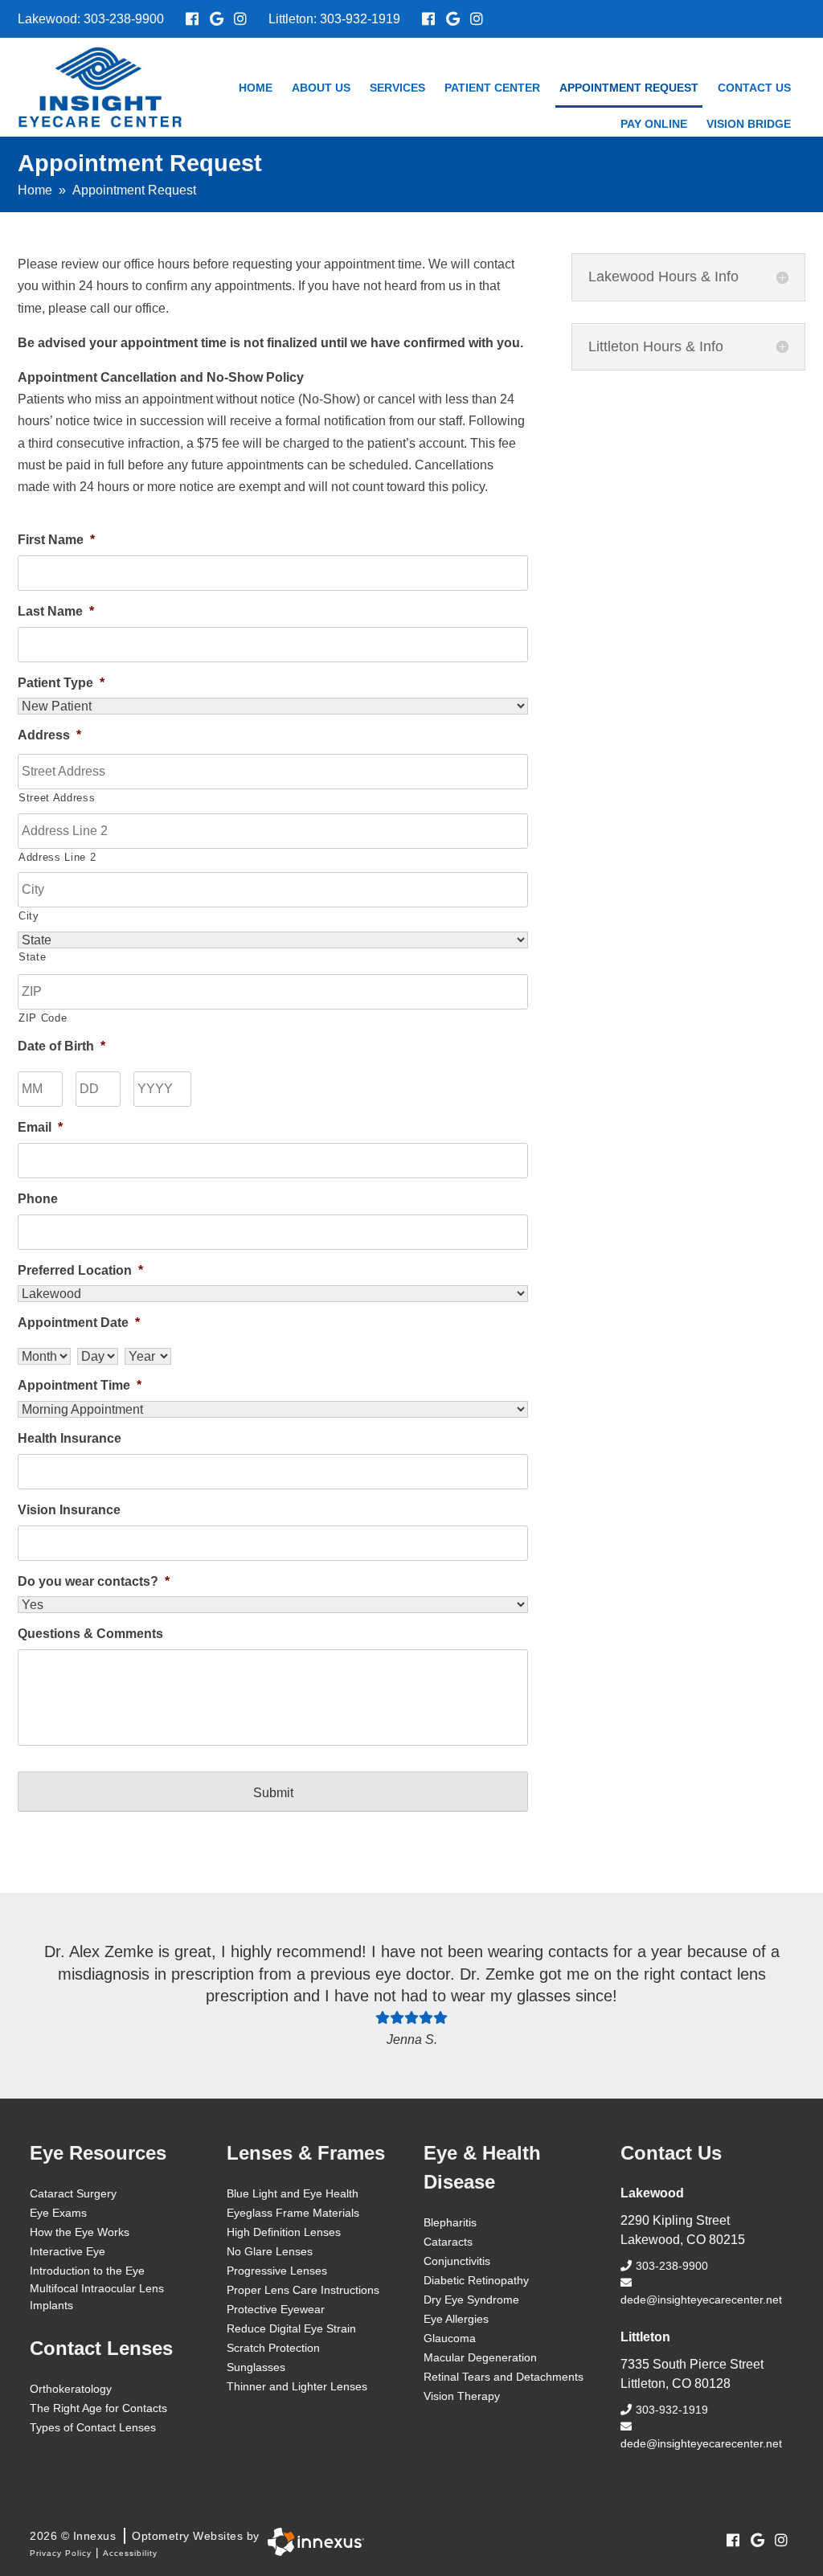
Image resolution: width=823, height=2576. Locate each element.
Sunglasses (256, 2367)
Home (256, 88)
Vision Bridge (749, 124)
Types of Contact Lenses (93, 2427)
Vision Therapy (462, 2396)
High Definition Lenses (284, 2232)
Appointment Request (629, 88)
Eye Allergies (456, 2319)
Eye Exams (58, 2213)
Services (397, 88)
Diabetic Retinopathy (476, 2280)
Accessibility (130, 2553)
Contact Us (754, 88)
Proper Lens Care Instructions (303, 2290)
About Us (321, 88)
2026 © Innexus (145, 2536)
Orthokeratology (71, 2389)
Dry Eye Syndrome (471, 2300)
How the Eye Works (80, 2232)
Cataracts (448, 2242)
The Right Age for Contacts (98, 2408)
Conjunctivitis (457, 2261)
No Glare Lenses (270, 2251)
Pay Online (654, 124)
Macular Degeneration (480, 2357)
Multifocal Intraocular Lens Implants (97, 2297)
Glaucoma (450, 2338)
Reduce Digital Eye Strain (291, 2328)
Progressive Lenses (277, 2271)
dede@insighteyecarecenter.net (701, 2300)
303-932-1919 (360, 19)
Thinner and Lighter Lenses (297, 2386)
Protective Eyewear (276, 2309)
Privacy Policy (61, 2553)
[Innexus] (312, 2542)
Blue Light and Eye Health (293, 2193)
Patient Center (492, 88)
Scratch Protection (273, 2348)
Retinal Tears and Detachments (504, 2377)
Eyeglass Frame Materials (293, 2213)
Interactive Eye (68, 2251)
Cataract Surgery (73, 2193)
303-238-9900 (124, 19)
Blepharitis (450, 2222)
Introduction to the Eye (87, 2271)
